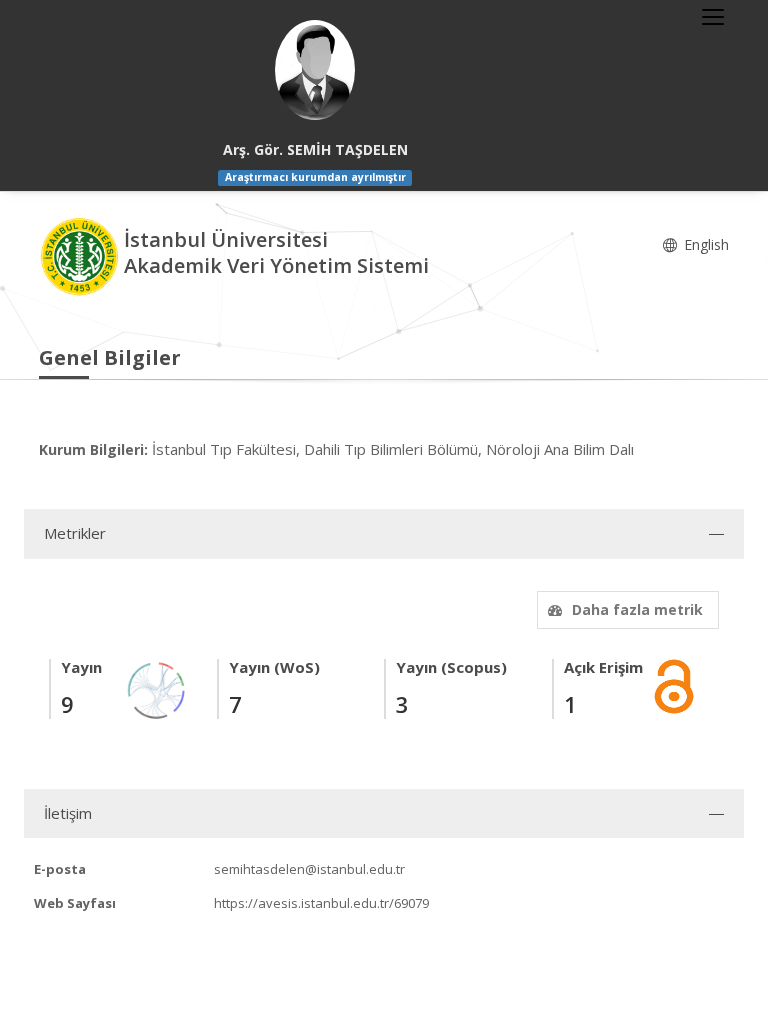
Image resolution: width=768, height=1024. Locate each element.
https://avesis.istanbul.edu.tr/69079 (321, 903)
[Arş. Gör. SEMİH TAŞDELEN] (315, 70)
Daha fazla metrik (637, 609)
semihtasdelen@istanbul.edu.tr (309, 869)
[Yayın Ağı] (157, 688)
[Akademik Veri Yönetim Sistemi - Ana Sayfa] (81, 254)
